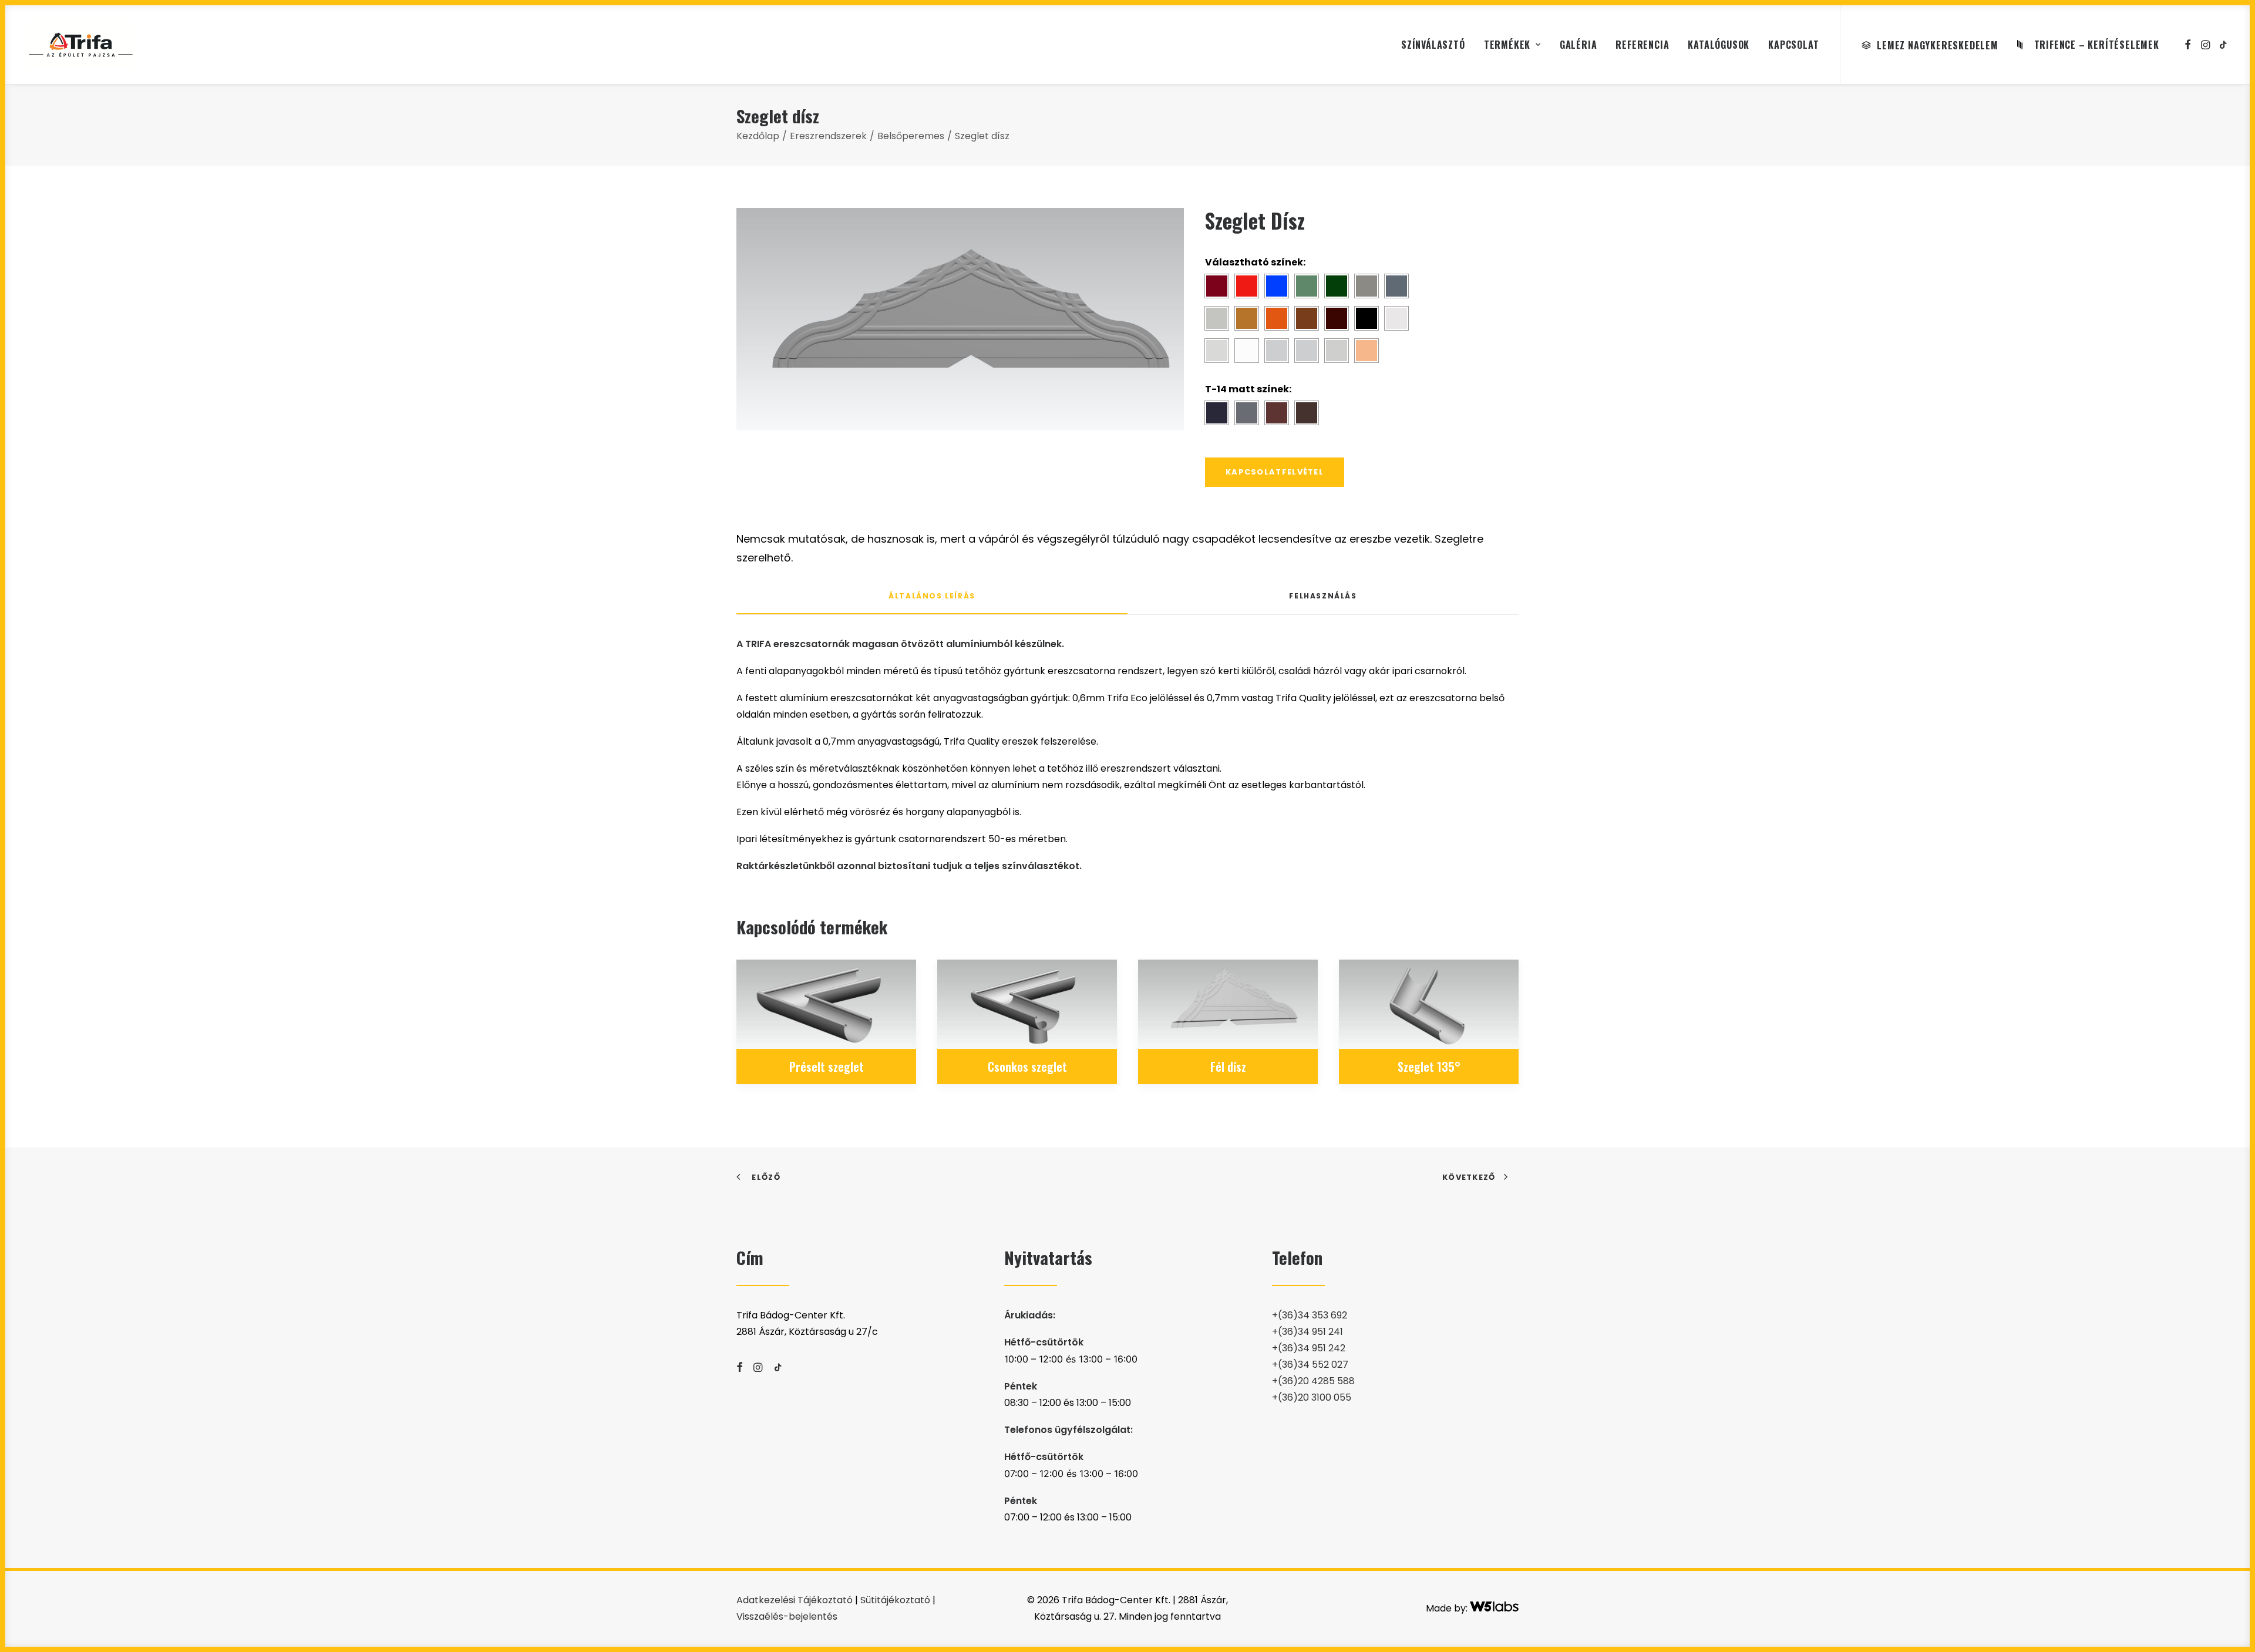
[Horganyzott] (1307, 351)
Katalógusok (1719, 45)
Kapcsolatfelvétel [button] (1275, 472)
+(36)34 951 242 (1309, 1348)
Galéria (1578, 45)
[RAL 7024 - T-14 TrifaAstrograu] (1247, 413)
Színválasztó (1433, 45)
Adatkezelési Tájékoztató (795, 1600)
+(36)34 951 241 (1307, 1332)
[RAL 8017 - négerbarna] (1337, 318)
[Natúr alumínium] (1337, 351)
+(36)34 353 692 (1310, 1315)
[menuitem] (1433, 45)
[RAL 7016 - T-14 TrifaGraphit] (1217, 413)
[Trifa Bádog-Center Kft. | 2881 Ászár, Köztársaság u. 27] (81, 45)
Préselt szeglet (827, 1066)
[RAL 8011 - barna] (1307, 318)
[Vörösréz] (1367, 351)
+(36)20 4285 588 (1313, 1381)
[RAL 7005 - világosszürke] (1367, 286)
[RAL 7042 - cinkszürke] (1217, 318)
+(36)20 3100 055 (1312, 1397)
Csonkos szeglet (1027, 1066)
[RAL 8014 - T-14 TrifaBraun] (1277, 413)
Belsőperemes (911, 136)
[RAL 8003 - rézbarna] (1247, 318)
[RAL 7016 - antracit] (1396, 286)
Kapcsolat (1793, 45)
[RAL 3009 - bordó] (1217, 286)
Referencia (1642, 45)
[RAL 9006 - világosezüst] (1396, 318)
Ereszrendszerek (828, 136)
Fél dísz (1228, 1066)
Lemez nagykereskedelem (1938, 45)
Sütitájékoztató (895, 1600)
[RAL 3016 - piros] (1247, 286)
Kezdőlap (758, 136)
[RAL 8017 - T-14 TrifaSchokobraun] (1307, 413)
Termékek (1507, 45)
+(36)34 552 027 (1310, 1365)
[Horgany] (1277, 351)
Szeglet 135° (1429, 1066)
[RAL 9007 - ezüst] (1217, 351)
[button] (2188, 45)
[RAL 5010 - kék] (1277, 286)
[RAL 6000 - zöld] (1307, 286)
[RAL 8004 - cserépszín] (1277, 318)
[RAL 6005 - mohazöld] (1337, 286)
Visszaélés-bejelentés (787, 1616)
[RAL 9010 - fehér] (1247, 351)
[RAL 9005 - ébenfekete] (1367, 318)
